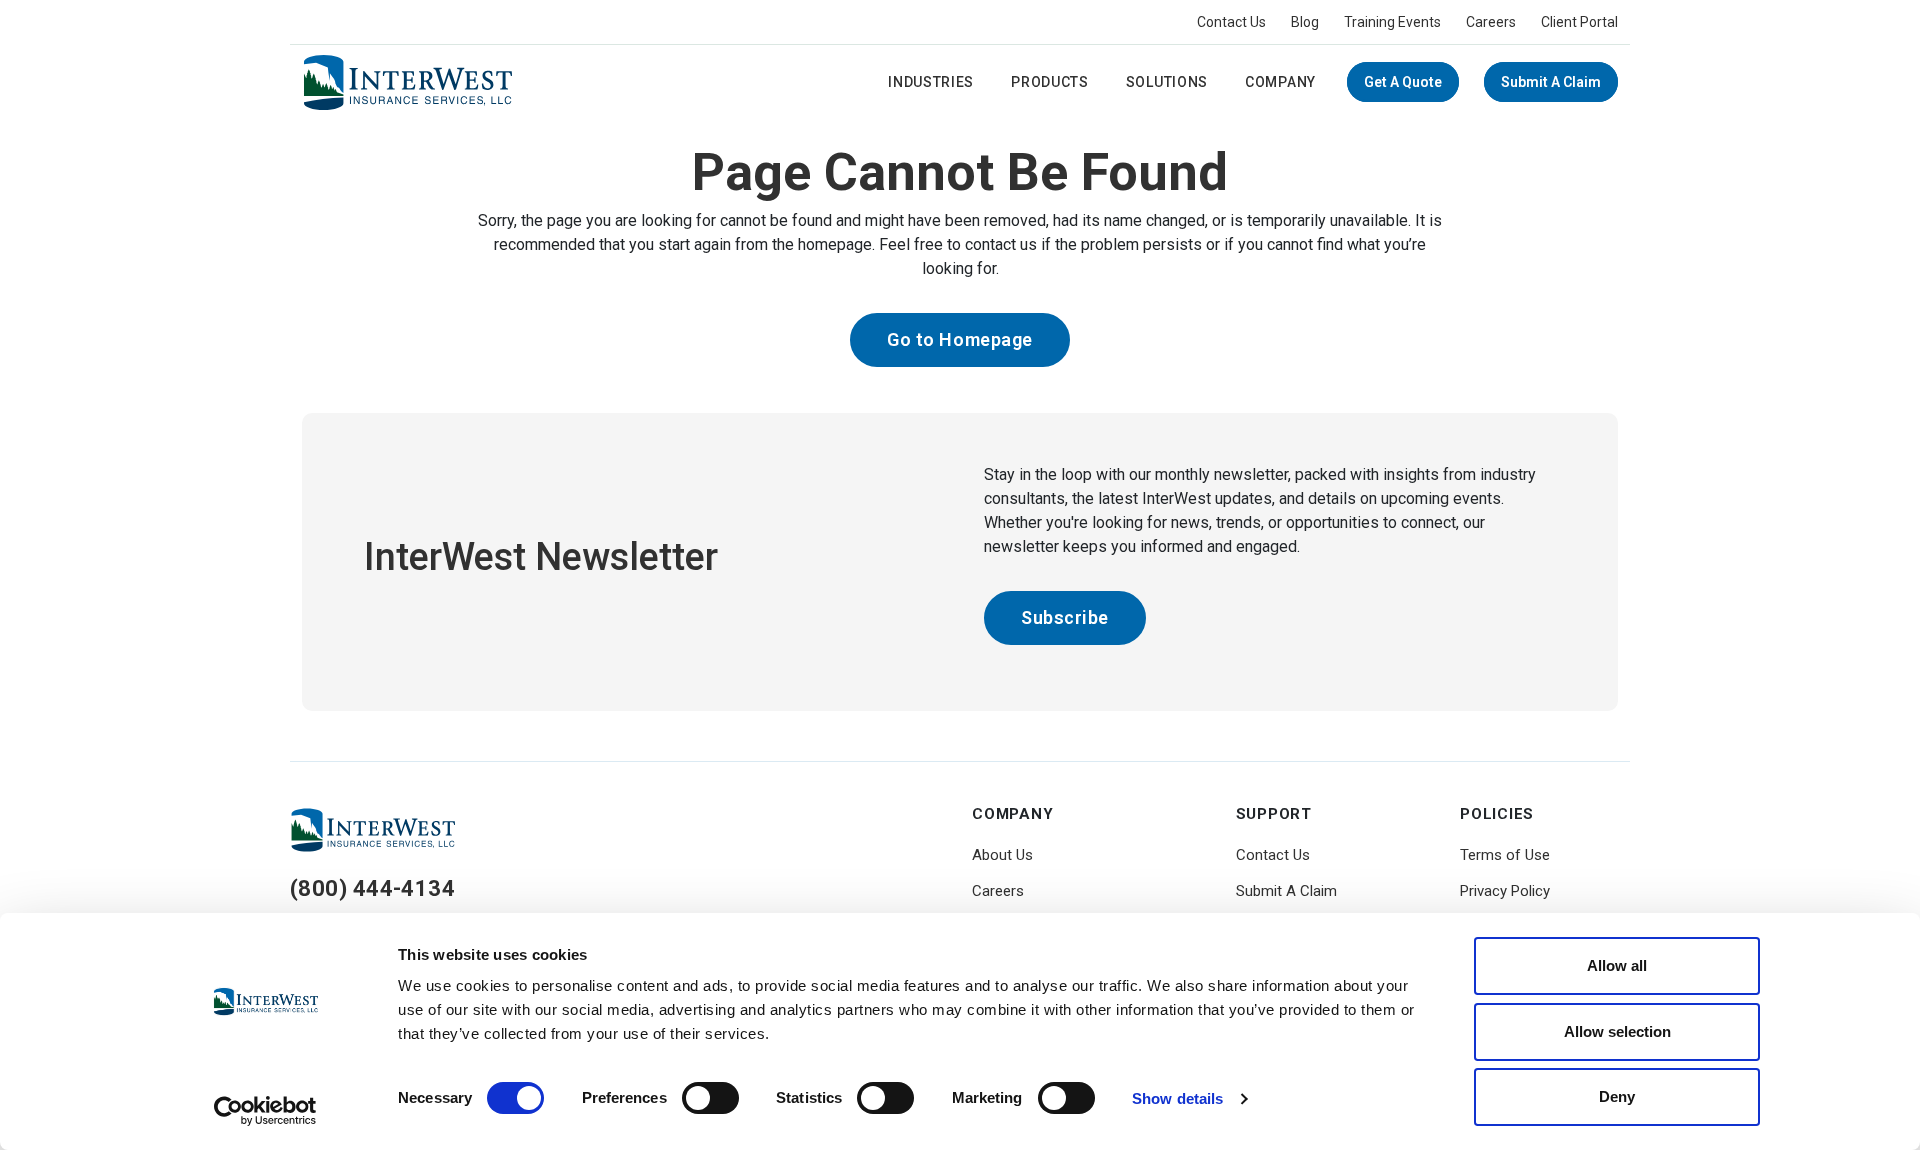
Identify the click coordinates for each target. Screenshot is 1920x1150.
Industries (931, 82)
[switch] (710, 1098)
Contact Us (1231, 22)
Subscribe (1065, 617)
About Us (1002, 855)
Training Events (1392, 22)
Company (1280, 82)
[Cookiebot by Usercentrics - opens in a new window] (265, 1111)
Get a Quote (1403, 82)
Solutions (1167, 82)
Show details (1177, 1098)
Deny (1617, 1096)
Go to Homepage (960, 339)
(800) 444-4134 (372, 888)
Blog (1305, 22)
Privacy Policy (1505, 891)
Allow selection (1617, 1031)
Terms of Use (1505, 855)
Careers (1491, 22)
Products (1050, 82)
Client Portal (1579, 22)
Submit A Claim (1551, 82)
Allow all (1617, 965)
